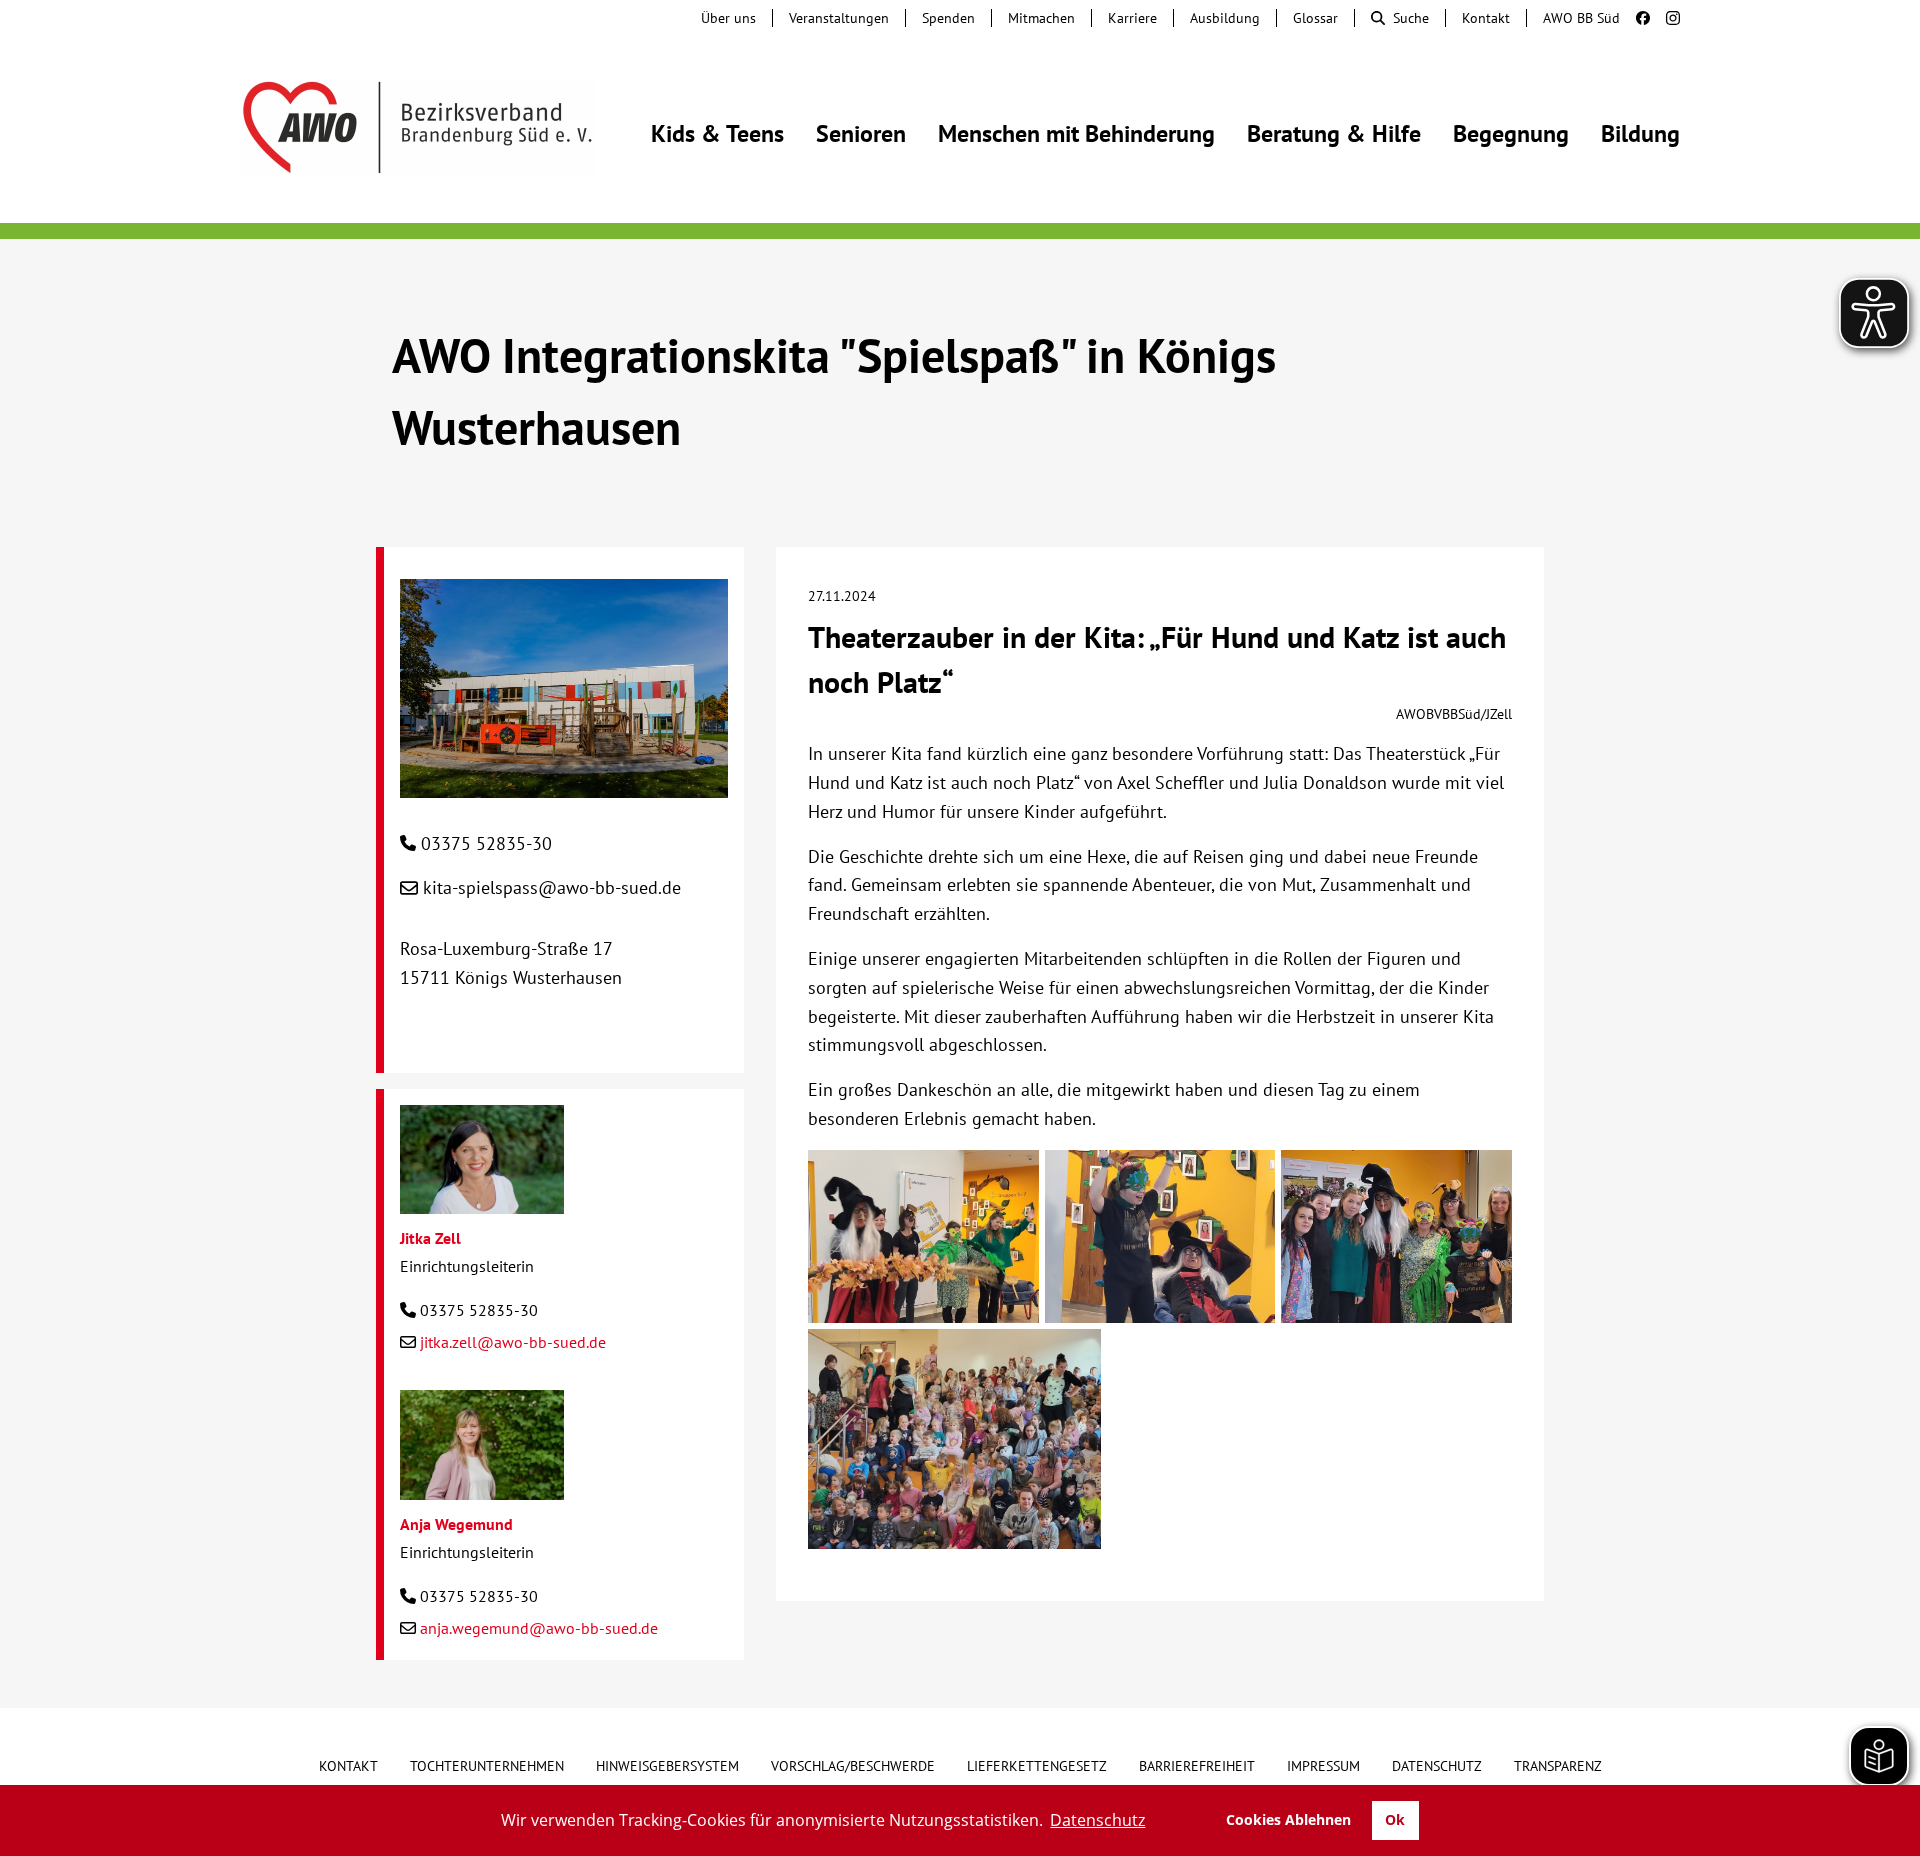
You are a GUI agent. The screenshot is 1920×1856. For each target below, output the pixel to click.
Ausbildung (1225, 18)
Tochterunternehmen (487, 1766)
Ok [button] (1395, 1819)
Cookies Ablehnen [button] (1288, 1819)
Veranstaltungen (839, 18)
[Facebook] (1635, 18)
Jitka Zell (430, 1238)
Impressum (1323, 1766)
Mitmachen (1041, 18)
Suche (1411, 18)
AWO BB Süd (1581, 18)
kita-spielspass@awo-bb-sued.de (552, 887)
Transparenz (1558, 1766)
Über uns (728, 18)
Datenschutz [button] (1097, 1820)
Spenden (948, 18)
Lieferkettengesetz (1037, 1766)
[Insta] (1665, 18)
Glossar (1315, 18)
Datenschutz (1437, 1766)
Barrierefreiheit (1197, 1766)
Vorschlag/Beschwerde (853, 1766)
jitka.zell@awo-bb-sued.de (513, 1342)
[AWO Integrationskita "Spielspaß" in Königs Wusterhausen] (564, 782)
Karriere (1132, 18)
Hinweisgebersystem (667, 1766)
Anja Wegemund (456, 1524)
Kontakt (1486, 18)
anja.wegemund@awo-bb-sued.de (539, 1628)
